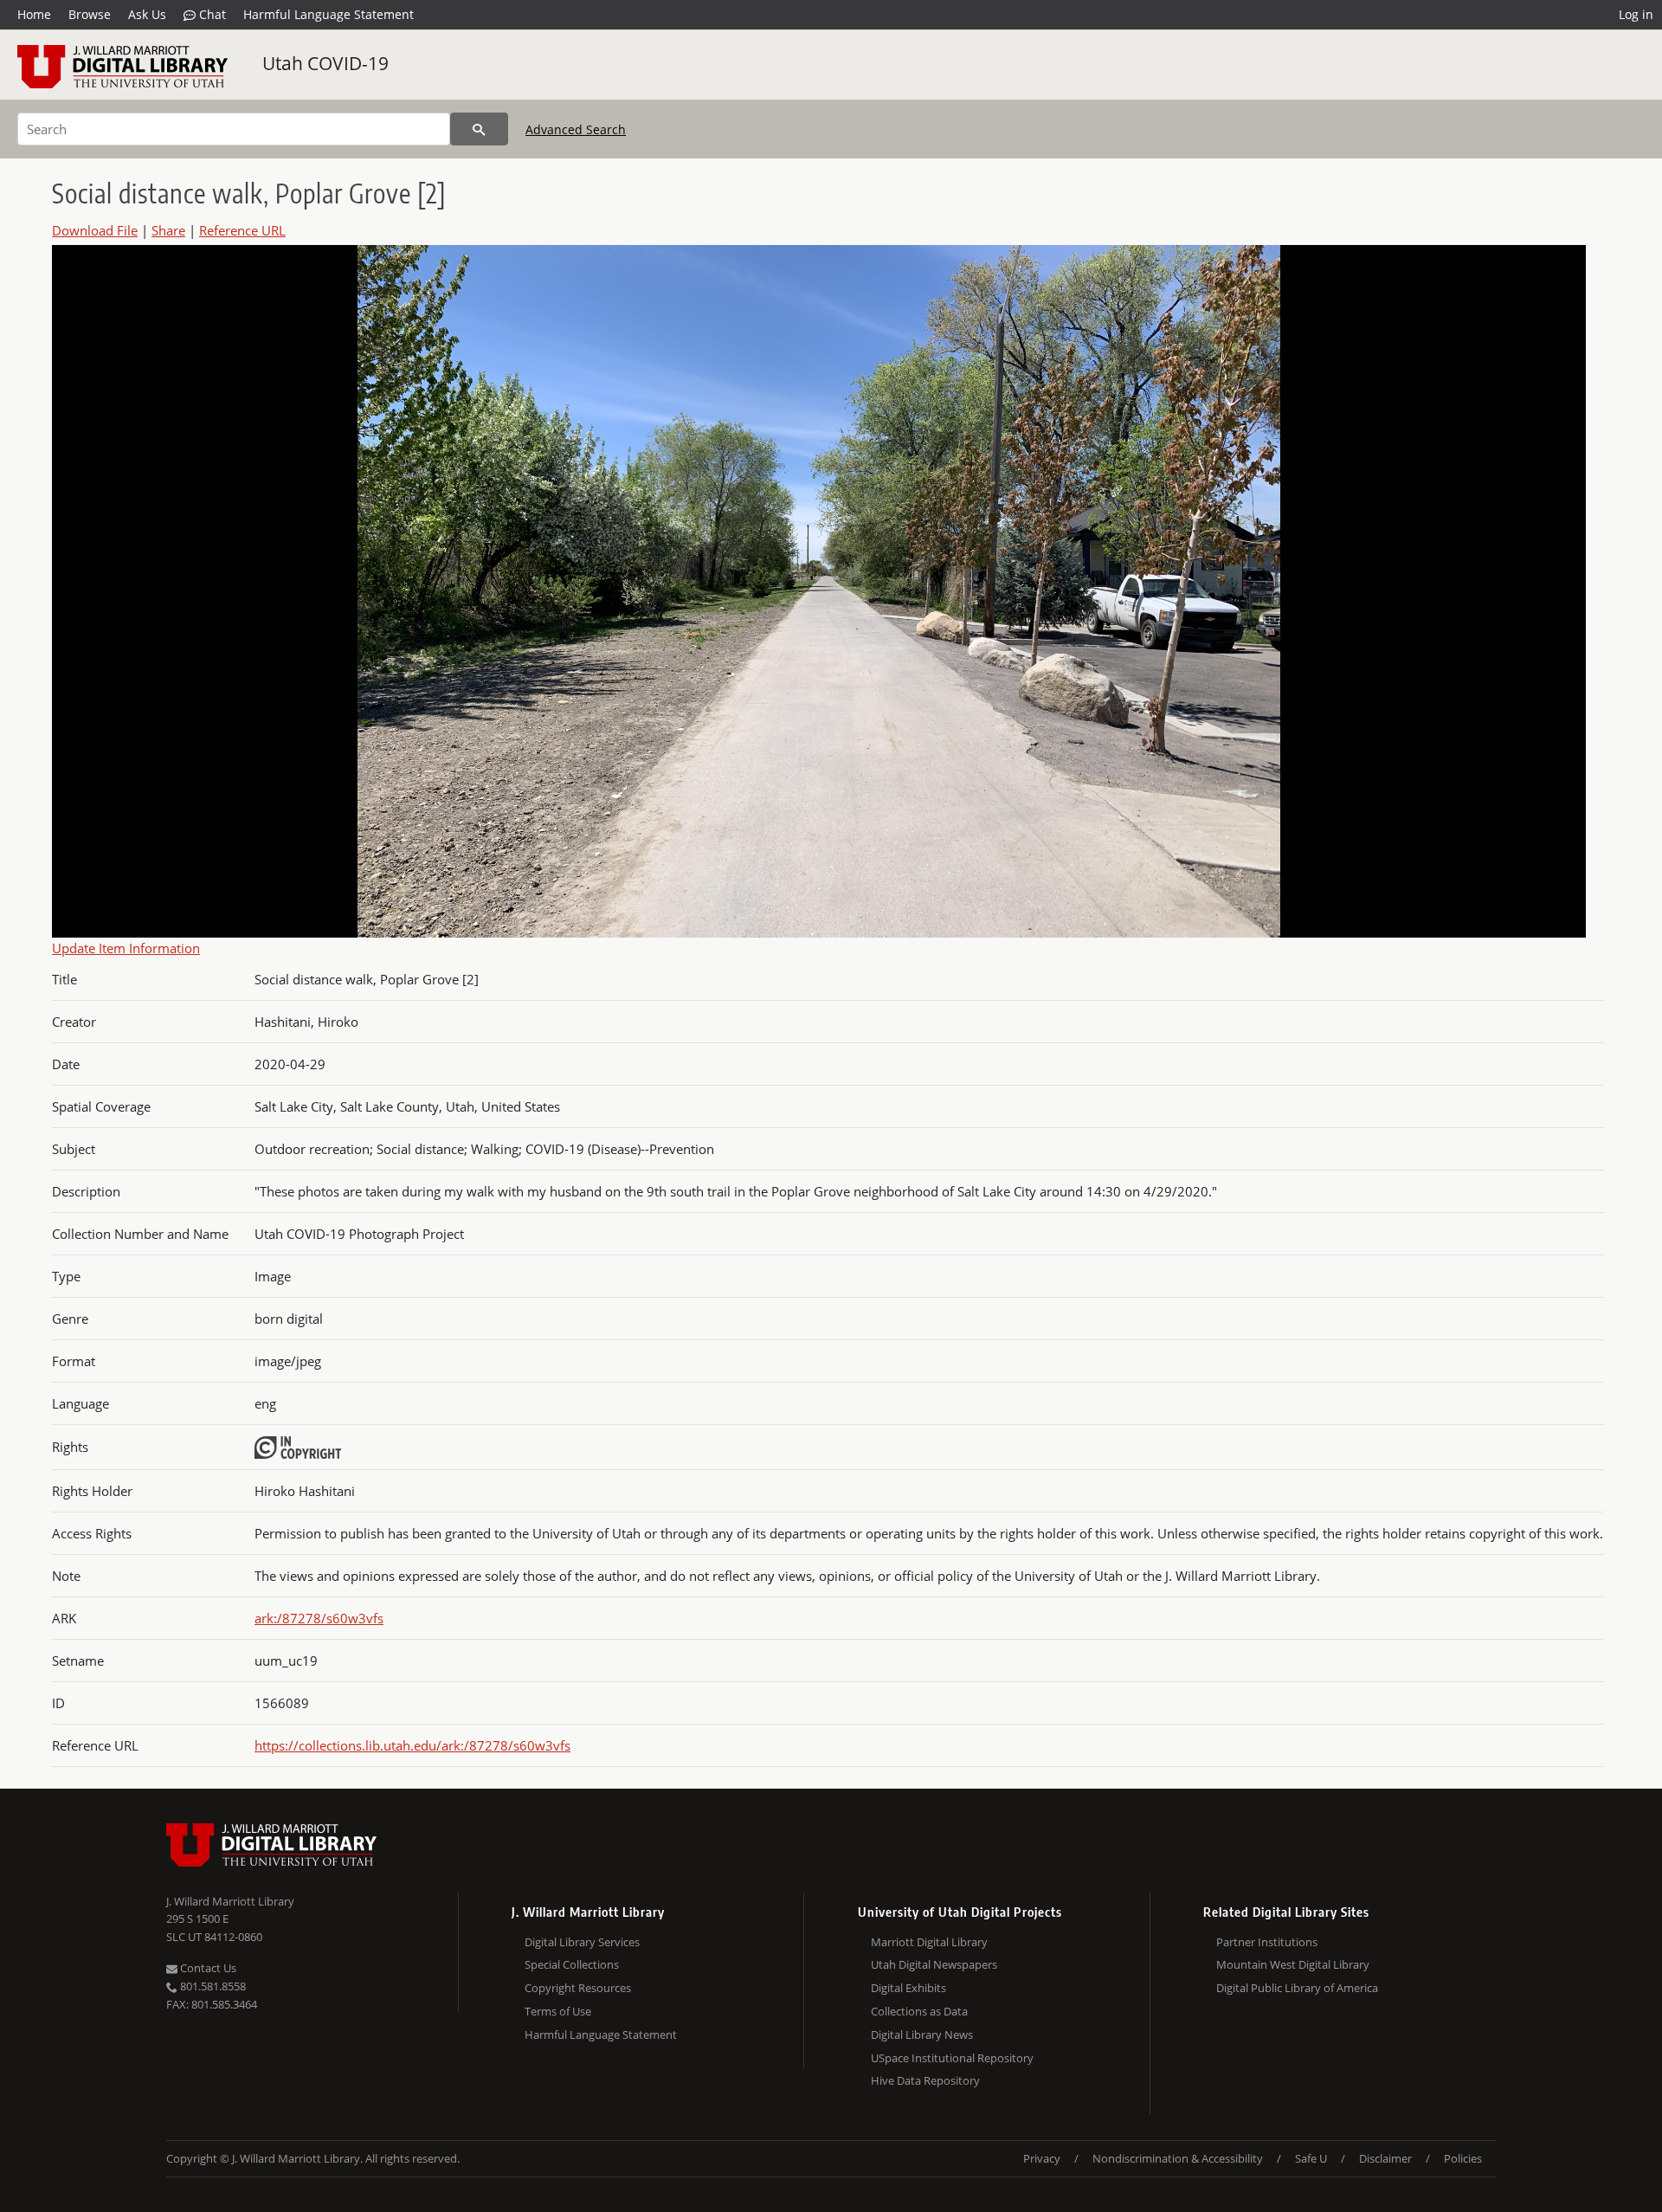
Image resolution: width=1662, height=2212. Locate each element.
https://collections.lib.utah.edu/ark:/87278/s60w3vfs (412, 1745)
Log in (1636, 14)
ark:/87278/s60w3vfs (319, 1618)
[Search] (479, 129)
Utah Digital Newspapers (934, 1964)
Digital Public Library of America (1297, 1988)
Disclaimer (1385, 2158)
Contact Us (207, 1968)
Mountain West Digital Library (1293, 1964)
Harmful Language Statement (329, 14)
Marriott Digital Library (929, 1942)
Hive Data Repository (925, 2080)
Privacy (1042, 2158)
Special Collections (572, 1964)
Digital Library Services (582, 1942)
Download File (95, 230)
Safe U (1311, 2158)
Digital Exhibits (908, 1988)
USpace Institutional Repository (952, 2058)
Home (34, 14)
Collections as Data (919, 2011)
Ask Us (147, 14)
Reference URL (242, 230)
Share (168, 230)
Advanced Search (576, 129)
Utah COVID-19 (325, 63)
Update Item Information (126, 948)
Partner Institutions (1267, 1942)
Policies (1463, 2158)
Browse (90, 14)
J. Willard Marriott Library (230, 1901)
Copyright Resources (578, 1988)
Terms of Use (558, 2011)
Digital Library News (922, 2035)
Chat (211, 14)
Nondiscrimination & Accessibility (1178, 2158)
